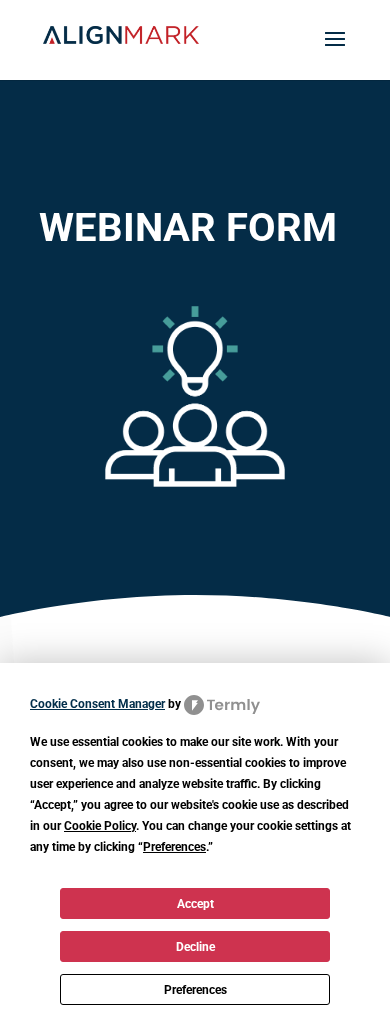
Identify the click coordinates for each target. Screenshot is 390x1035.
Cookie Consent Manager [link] (97, 704)
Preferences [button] (174, 847)
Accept (195, 904)
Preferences (195, 990)
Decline (195, 947)
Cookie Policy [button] (100, 826)
